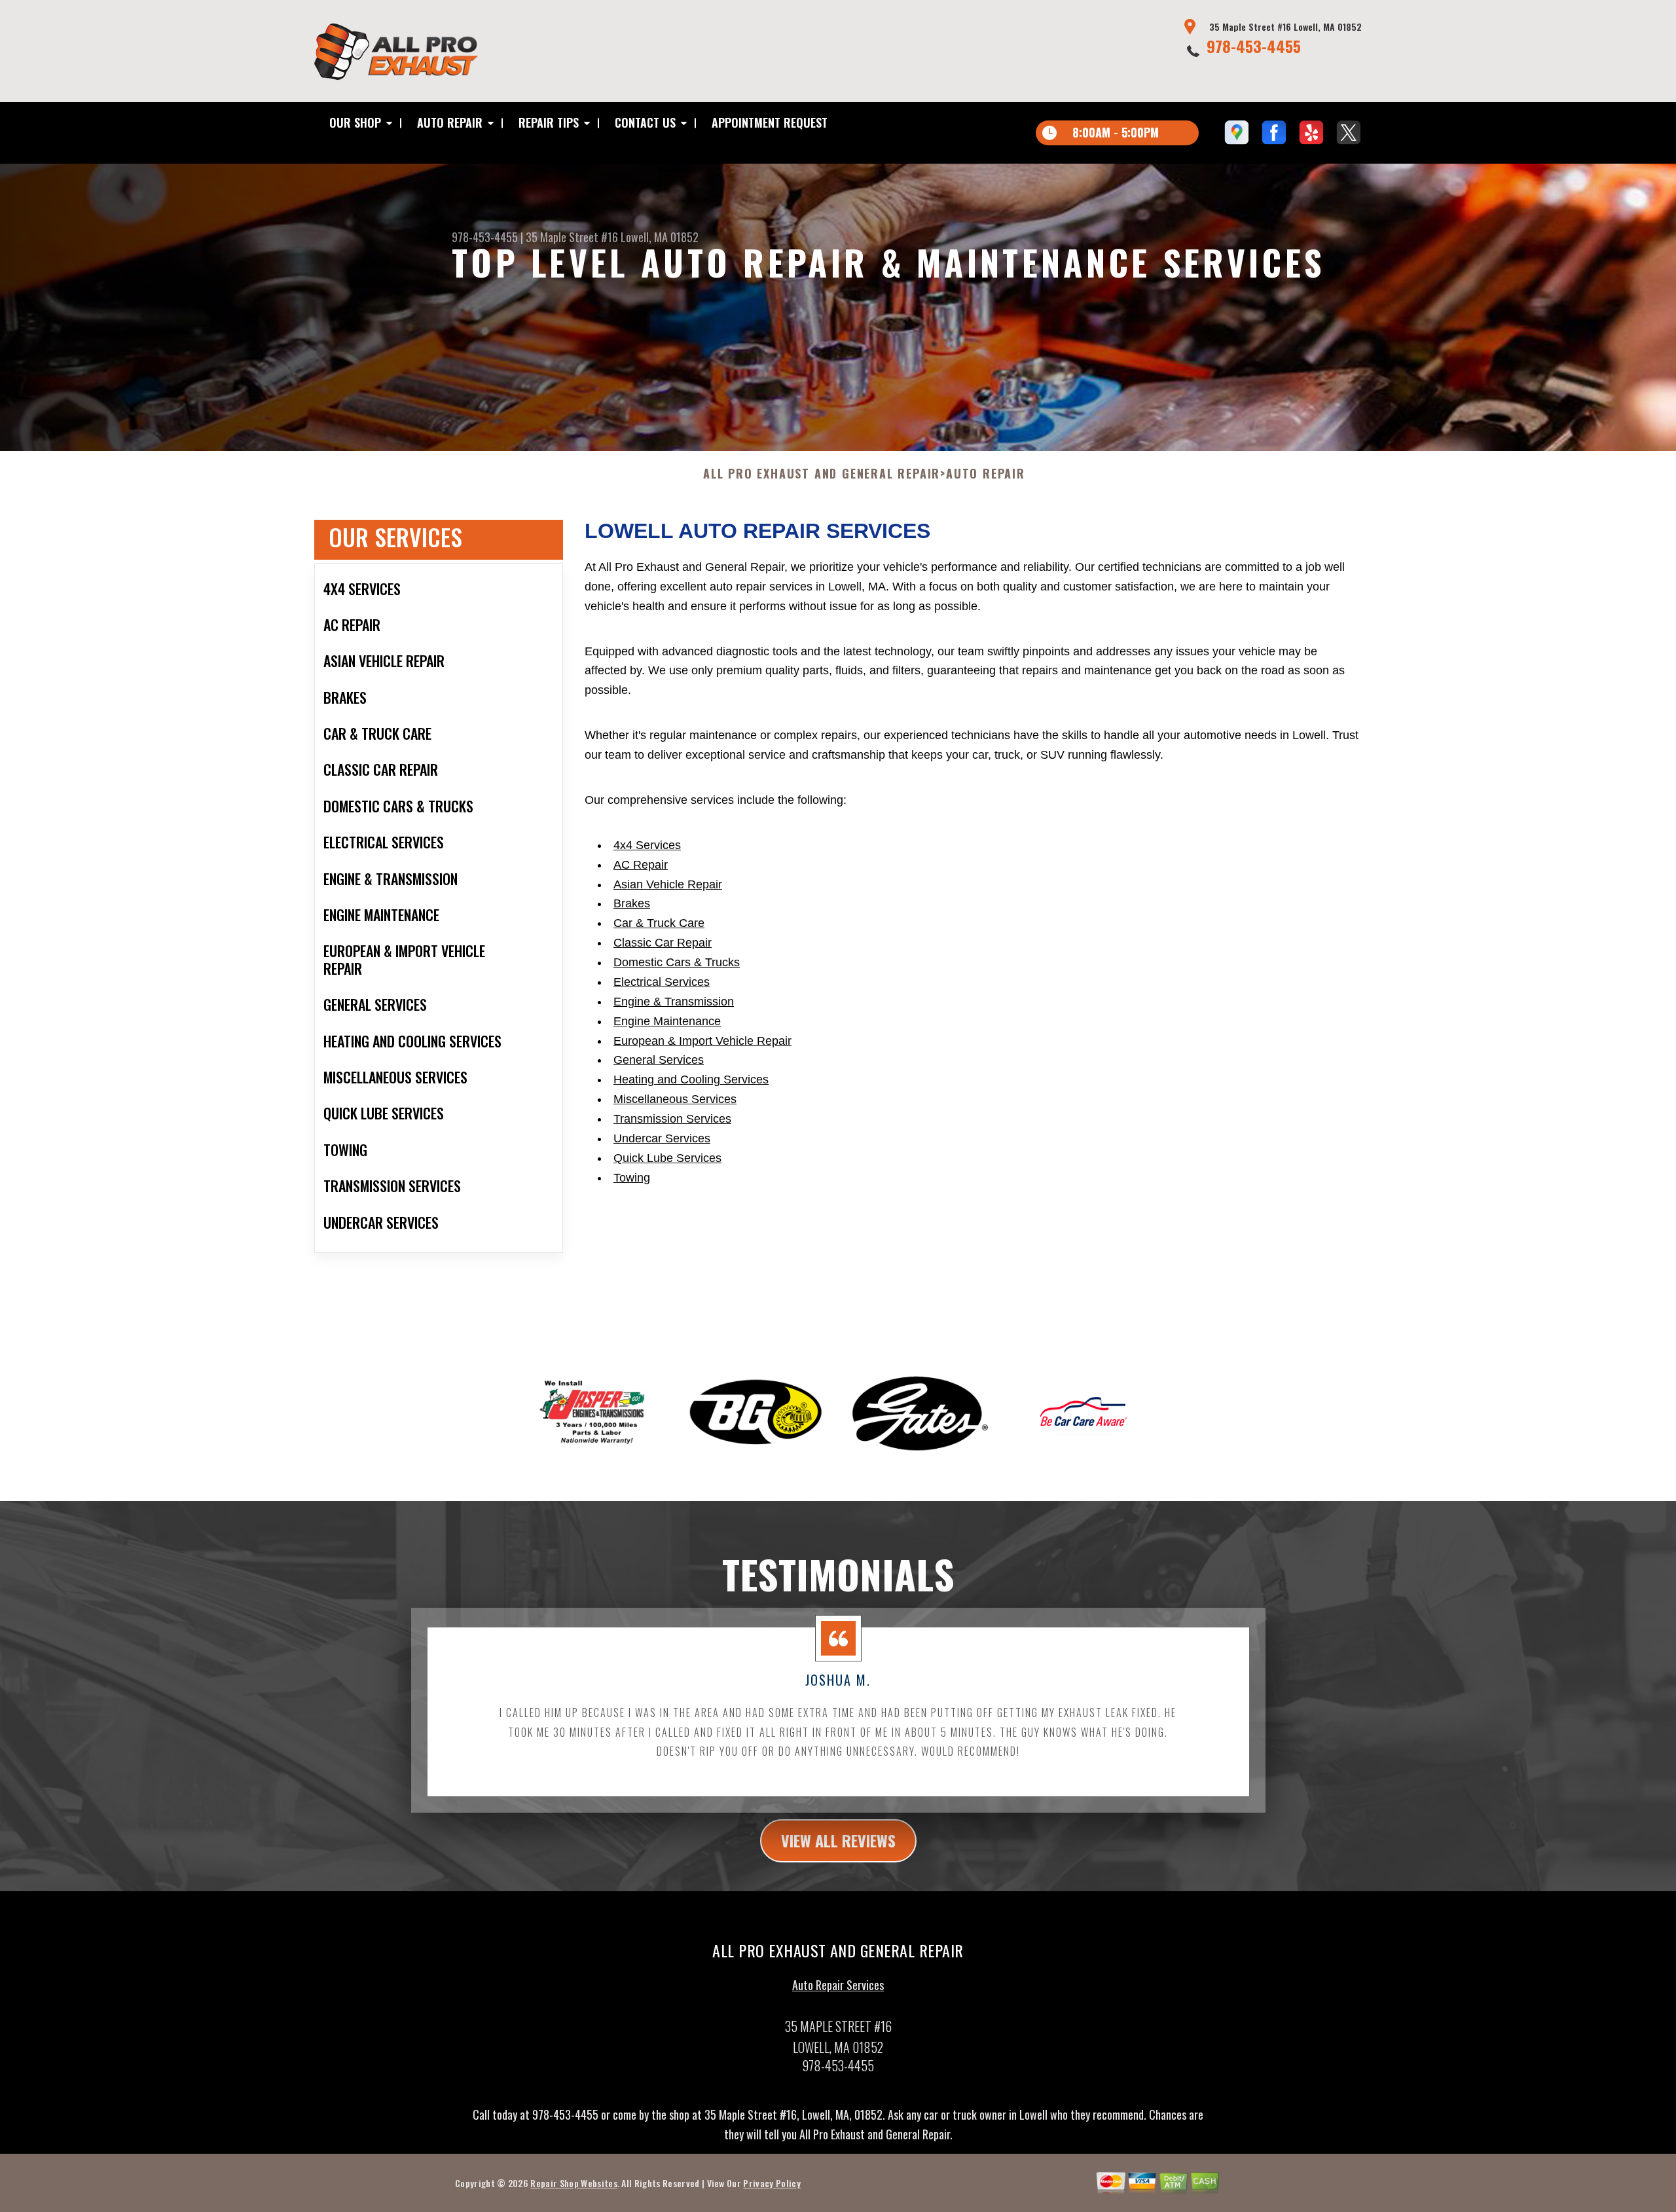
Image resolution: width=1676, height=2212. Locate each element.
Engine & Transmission (674, 1002)
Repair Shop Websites (574, 2183)
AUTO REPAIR (450, 122)
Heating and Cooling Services (691, 1079)
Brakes (632, 903)
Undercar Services (662, 1138)
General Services (659, 1060)
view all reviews (838, 1840)
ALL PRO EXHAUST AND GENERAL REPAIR (822, 474)
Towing (632, 1178)
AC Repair (641, 865)
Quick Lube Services (667, 1158)
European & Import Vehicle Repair (702, 1041)
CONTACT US (645, 122)
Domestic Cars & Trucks (677, 962)
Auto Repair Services (838, 1985)
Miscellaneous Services (675, 1099)
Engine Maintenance (667, 1021)
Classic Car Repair (663, 943)
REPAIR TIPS (549, 122)
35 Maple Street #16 (572, 237)
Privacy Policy (772, 2183)
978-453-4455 (1254, 46)
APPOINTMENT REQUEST (770, 122)
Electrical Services (662, 982)
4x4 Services (647, 845)
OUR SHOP (355, 122)
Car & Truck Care (659, 923)
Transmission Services (672, 1119)
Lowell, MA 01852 (660, 237)
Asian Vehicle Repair (668, 884)
